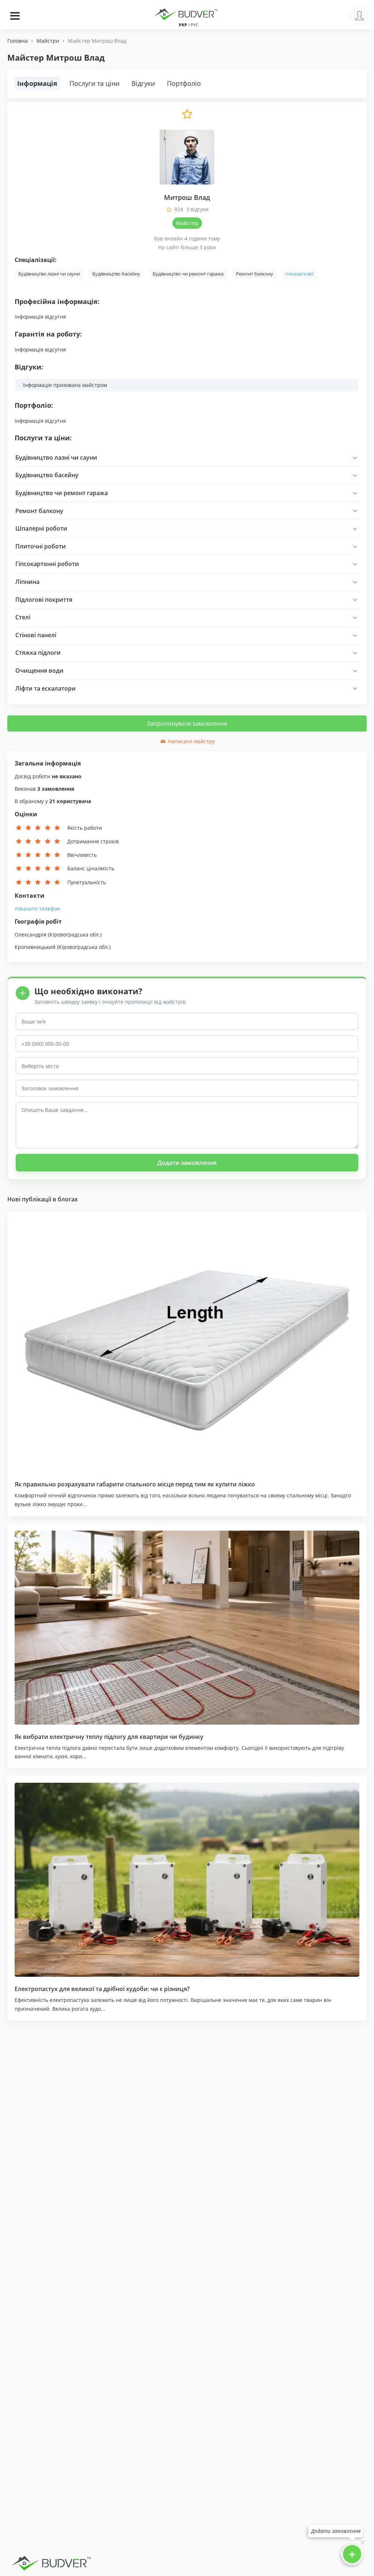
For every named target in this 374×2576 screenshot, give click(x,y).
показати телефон (37, 909)
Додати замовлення (187, 1163)
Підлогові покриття (44, 600)
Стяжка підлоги (38, 653)
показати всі (299, 274)
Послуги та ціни (94, 83)
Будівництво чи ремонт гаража (188, 274)
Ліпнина (27, 582)
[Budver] (187, 14)
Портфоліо (184, 83)
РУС (194, 25)
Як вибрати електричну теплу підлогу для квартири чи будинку (109, 1737)
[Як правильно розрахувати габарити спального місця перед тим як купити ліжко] (187, 1345)
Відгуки (143, 83)
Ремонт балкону (255, 274)
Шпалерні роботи (41, 528)
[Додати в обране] (187, 118)
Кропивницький (35, 947)
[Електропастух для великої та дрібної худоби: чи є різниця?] (187, 1880)
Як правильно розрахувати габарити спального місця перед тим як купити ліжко (135, 1484)
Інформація (37, 83)
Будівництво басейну (116, 274)
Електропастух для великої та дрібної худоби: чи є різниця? (102, 1989)
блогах (68, 1199)
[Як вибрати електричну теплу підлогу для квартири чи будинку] (187, 1628)
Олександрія (30, 934)
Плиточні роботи (41, 546)
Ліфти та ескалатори (45, 688)
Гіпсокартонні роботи (47, 564)
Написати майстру (191, 741)
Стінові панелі (36, 635)
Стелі (23, 617)
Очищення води (39, 670)
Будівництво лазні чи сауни (49, 274)
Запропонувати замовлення (187, 723)
